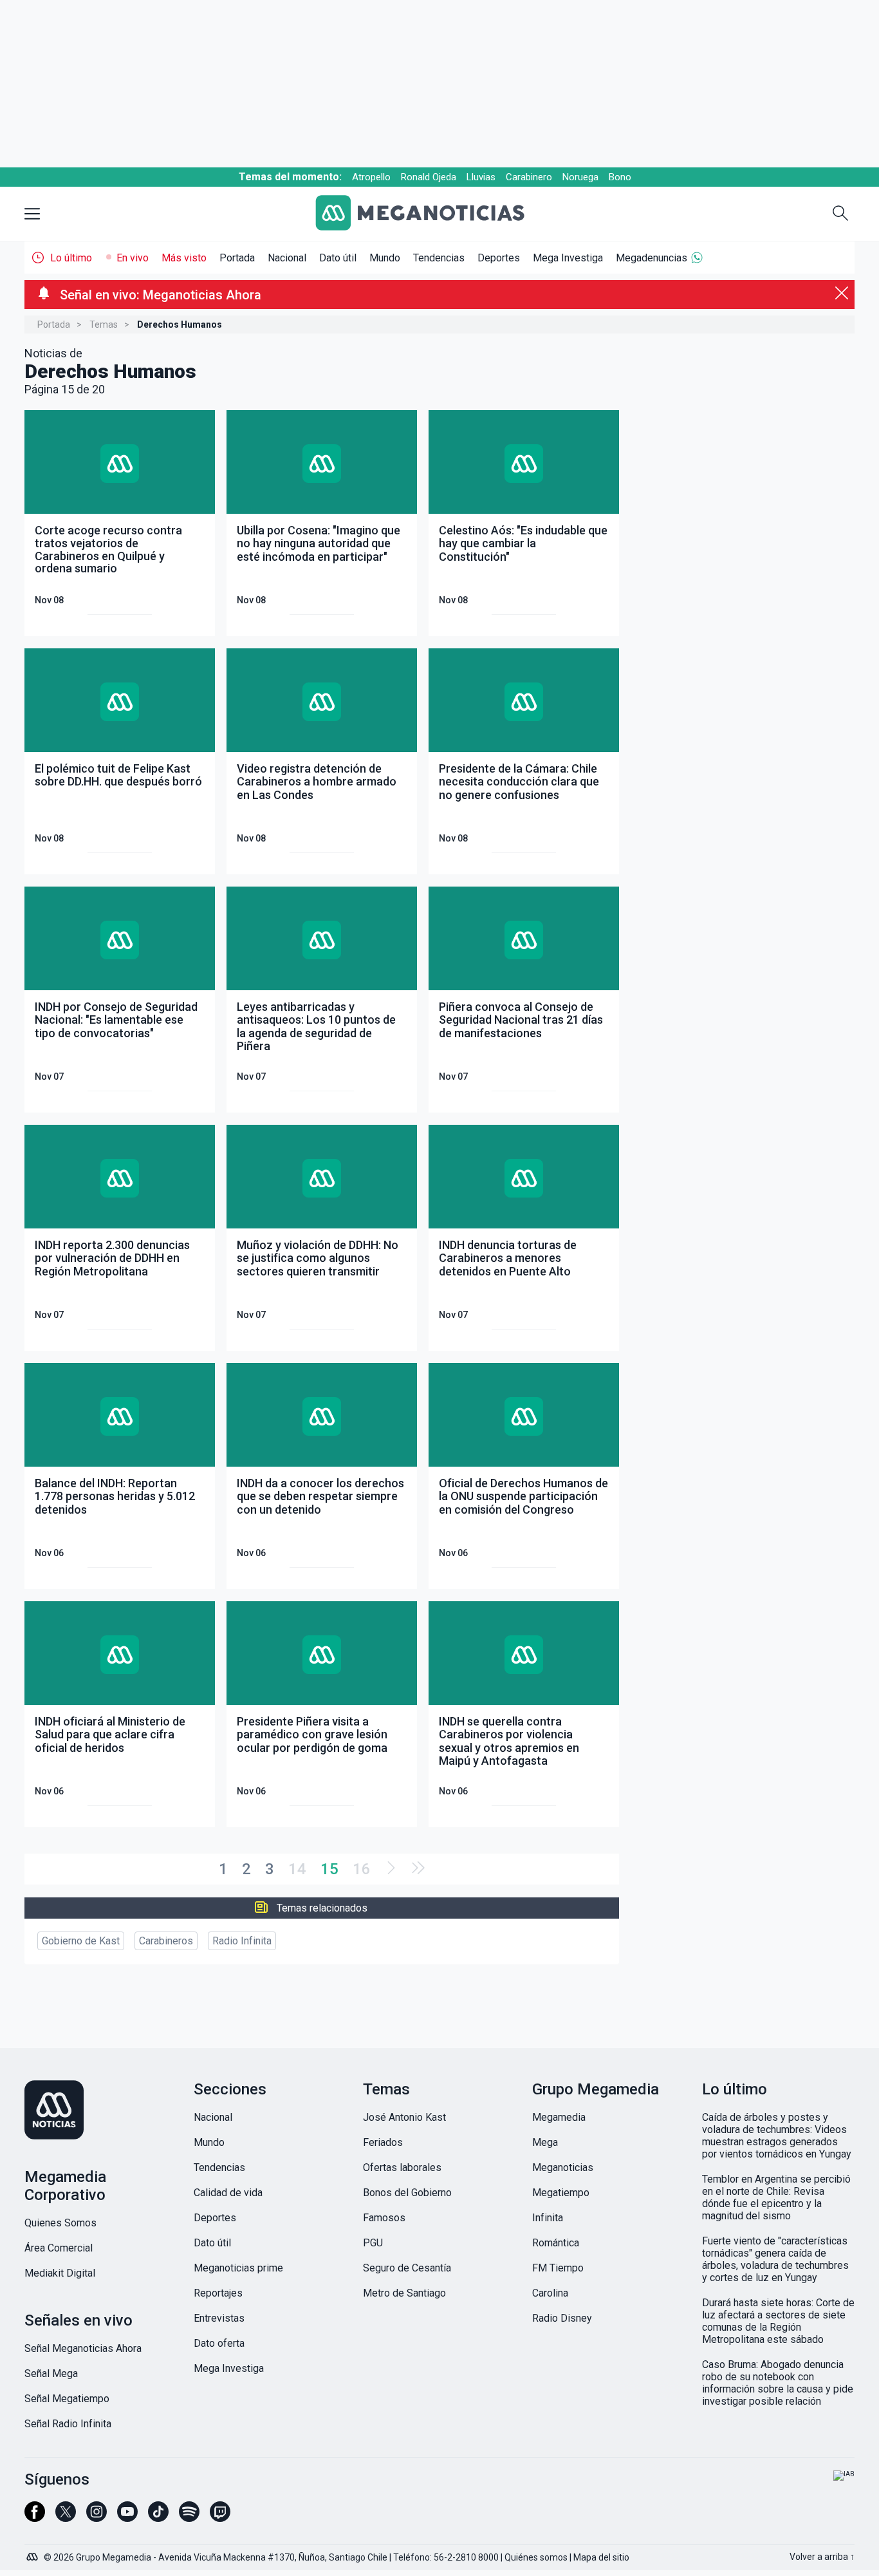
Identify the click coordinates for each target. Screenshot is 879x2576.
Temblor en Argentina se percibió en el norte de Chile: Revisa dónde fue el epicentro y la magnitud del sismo (776, 2197)
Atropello (371, 177)
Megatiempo (561, 2193)
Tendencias (439, 258)
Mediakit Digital (60, 2273)
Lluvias (481, 177)
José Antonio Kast (404, 2117)
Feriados (383, 2142)
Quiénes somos (536, 2557)
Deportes (499, 258)
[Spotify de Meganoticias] (189, 2517)
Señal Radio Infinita (68, 2424)
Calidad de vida (228, 2193)
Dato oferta (219, 2343)
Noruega (580, 177)
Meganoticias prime (238, 2268)
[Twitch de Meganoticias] (220, 2517)
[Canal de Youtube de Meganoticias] (127, 2517)
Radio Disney (562, 2318)
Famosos (384, 2218)
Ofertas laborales (402, 2167)
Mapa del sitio (601, 2557)
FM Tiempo (558, 2268)
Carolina (550, 2293)
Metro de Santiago (404, 2293)
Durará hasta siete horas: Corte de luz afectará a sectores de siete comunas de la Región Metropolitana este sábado (778, 2321)
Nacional (287, 258)
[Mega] (33, 2553)
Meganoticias (563, 2167)
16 (362, 1869)
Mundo (385, 258)
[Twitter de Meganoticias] (66, 2517)
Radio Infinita (242, 1941)
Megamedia (559, 2117)
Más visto (184, 258)
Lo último (71, 258)
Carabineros (166, 1941)
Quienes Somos (60, 2223)
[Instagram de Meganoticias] (97, 2517)
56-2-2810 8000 (466, 2557)
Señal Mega (51, 2374)
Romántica (556, 2243)
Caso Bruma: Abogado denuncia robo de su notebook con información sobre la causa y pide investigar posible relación (778, 2383)
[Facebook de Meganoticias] (35, 2517)
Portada (237, 258)
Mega (545, 2142)
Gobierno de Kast (81, 1941)
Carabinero (529, 177)
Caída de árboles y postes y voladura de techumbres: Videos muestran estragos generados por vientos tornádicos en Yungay (777, 2136)
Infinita (548, 2218)
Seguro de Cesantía (407, 2268)
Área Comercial (59, 2248)
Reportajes (218, 2293)
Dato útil (338, 258)
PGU (373, 2243)
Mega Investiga (568, 258)
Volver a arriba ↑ (822, 2557)
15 (329, 1869)
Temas (104, 324)
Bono (620, 177)
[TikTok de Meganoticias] (158, 2517)
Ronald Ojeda (429, 177)
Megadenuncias (652, 258)
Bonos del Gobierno (407, 2193)
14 (297, 1869)
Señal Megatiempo (67, 2399)
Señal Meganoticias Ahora (83, 2348)
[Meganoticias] (430, 214)
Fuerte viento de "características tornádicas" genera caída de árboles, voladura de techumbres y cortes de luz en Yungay (775, 2259)
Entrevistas (219, 2318)
